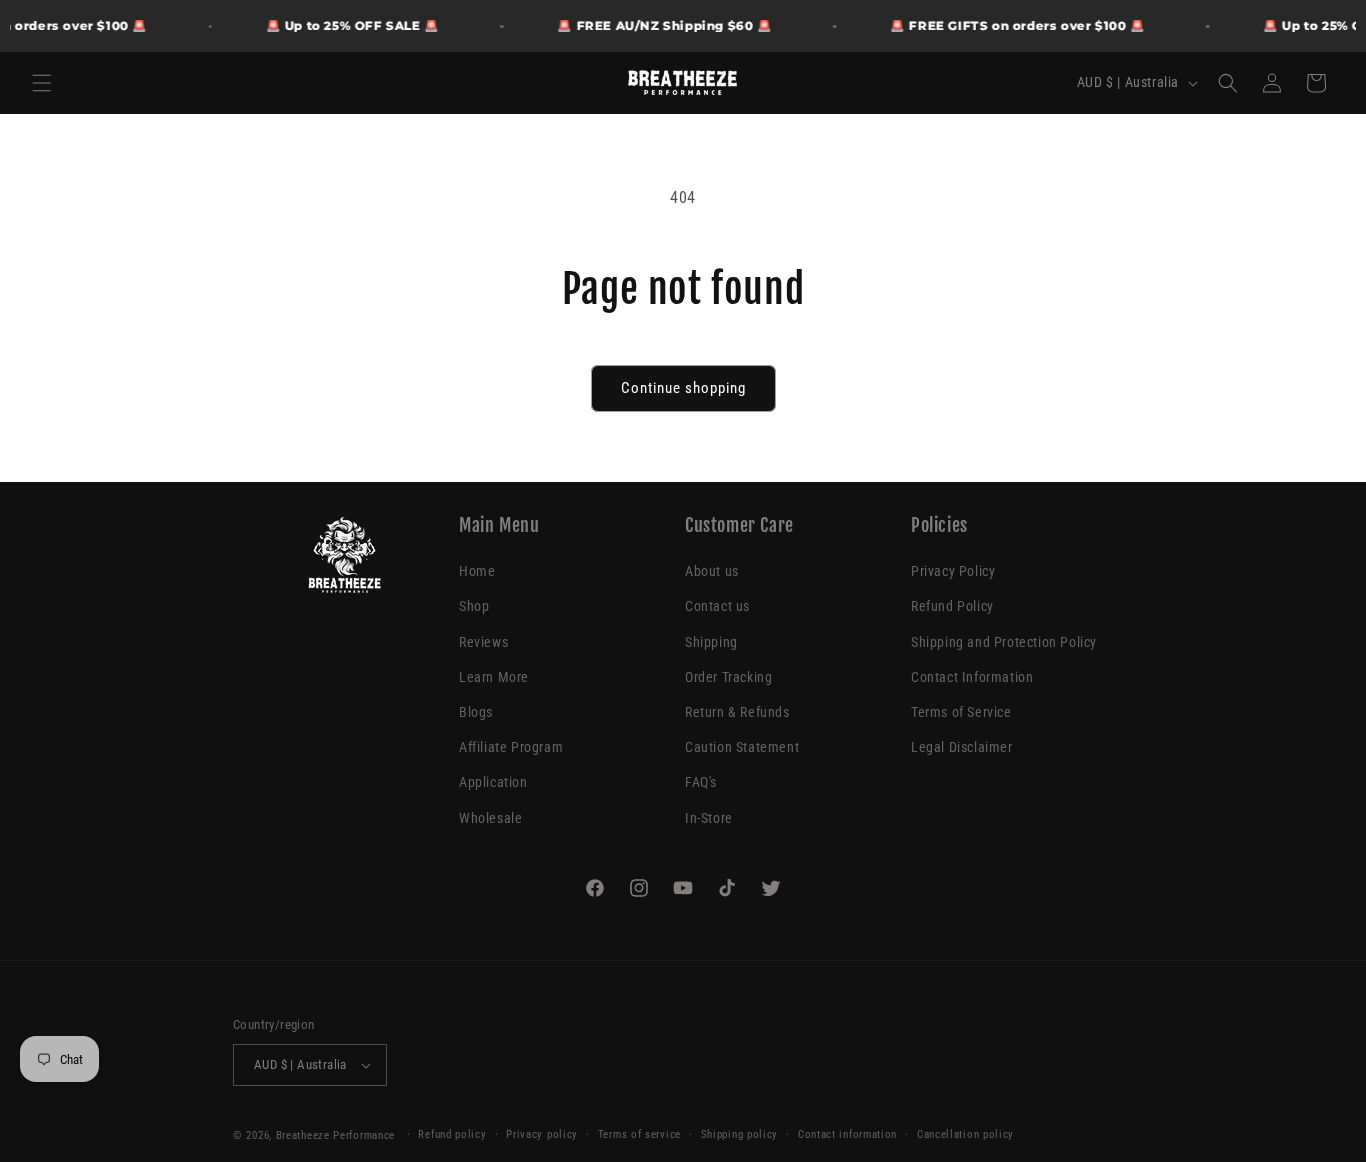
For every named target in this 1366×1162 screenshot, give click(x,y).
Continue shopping (683, 388)
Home (477, 571)
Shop (474, 607)
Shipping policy (740, 1134)
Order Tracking (728, 677)
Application (493, 782)
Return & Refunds (737, 712)
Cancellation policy (965, 1134)
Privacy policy (542, 1134)
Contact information (847, 1134)
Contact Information (972, 677)
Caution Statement (742, 747)
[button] (42, 83)
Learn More (494, 677)
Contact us (717, 607)
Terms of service (639, 1134)
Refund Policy (952, 607)
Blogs (476, 712)
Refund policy (452, 1134)
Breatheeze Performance (335, 1135)
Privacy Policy (953, 571)
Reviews (483, 642)
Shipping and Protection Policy (1004, 642)
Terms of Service (961, 712)
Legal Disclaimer (962, 747)
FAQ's (701, 782)
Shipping (711, 642)
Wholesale (490, 818)
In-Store (709, 818)
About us (712, 571)
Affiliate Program (511, 747)
